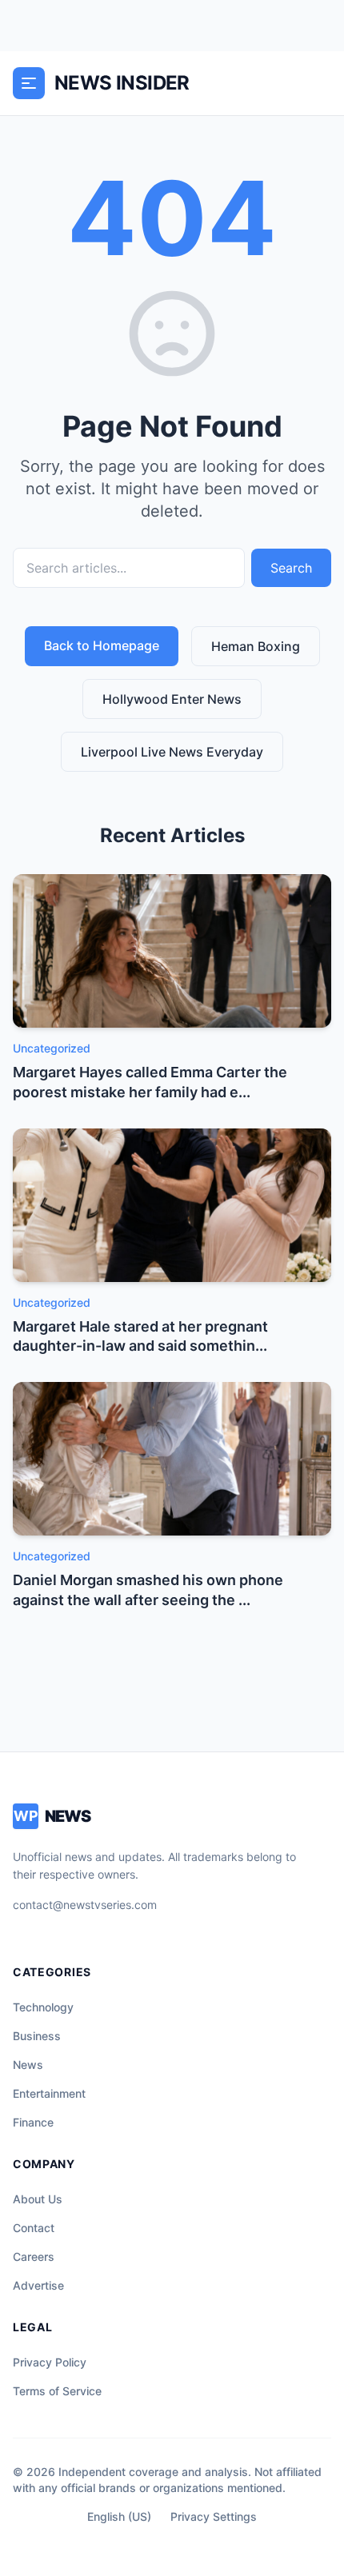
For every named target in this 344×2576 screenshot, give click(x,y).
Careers (34, 2256)
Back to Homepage (102, 645)
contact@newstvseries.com (85, 1905)
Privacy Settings (214, 2516)
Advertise (38, 2285)
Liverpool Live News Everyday (172, 752)
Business (37, 2036)
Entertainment (49, 2093)
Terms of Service (57, 2391)
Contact (34, 2228)
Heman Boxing (256, 646)
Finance (33, 2122)
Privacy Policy (50, 2362)
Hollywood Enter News (172, 699)
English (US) (119, 2516)
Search (291, 568)
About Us (38, 2199)
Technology (43, 2007)
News (28, 2065)
